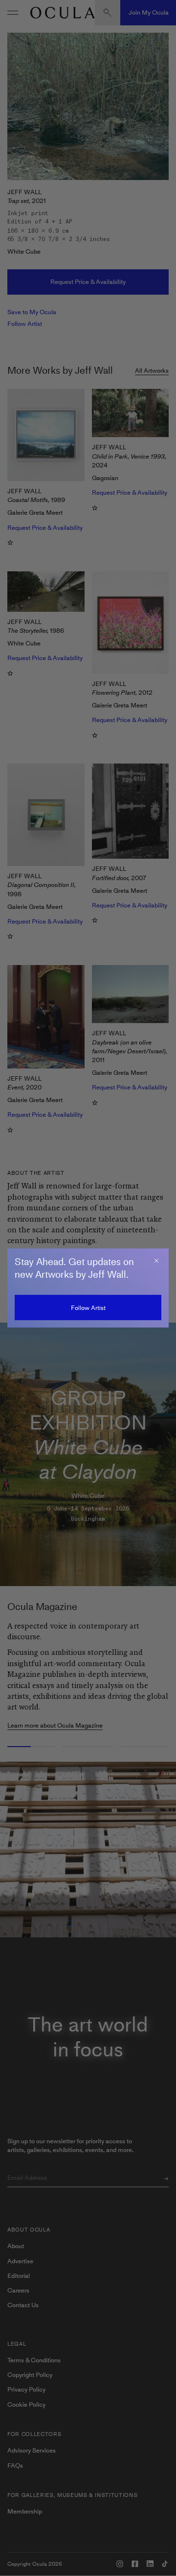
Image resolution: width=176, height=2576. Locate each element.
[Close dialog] (156, 1261)
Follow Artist (88, 1308)
